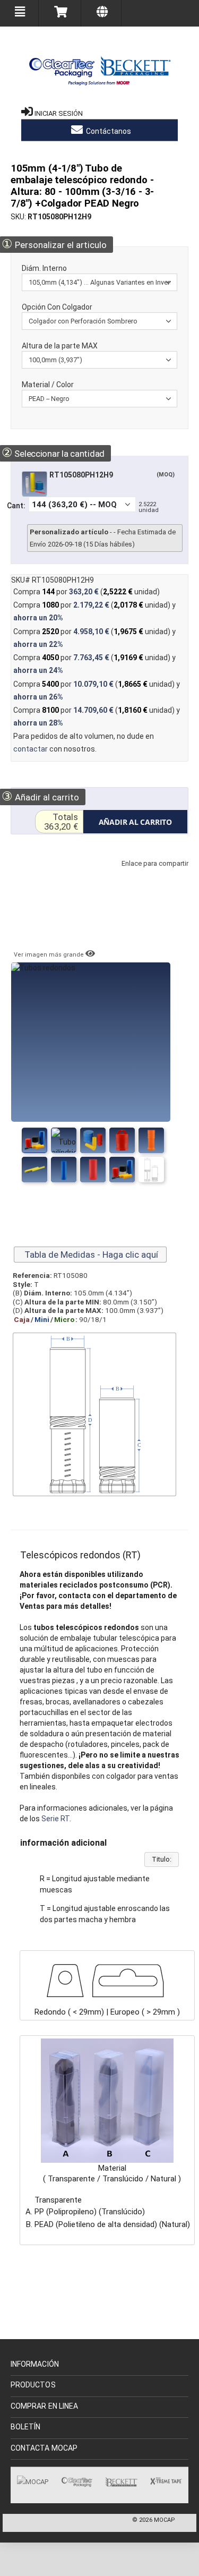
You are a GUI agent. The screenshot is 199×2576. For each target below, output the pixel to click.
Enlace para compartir (152, 874)
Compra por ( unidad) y (94, 611)
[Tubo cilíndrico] (122, 1170)
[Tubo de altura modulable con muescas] (64, 1170)
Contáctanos (108, 131)
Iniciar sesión (59, 113)
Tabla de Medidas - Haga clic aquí (90, 1255)
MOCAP (165, 2520)
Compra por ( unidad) (86, 592)
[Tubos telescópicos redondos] (64, 1140)
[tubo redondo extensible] (93, 1170)
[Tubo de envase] (151, 1140)
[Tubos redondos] (34, 1140)
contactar (31, 749)
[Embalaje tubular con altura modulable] (122, 1140)
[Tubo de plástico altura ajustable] (34, 1170)
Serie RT (55, 1819)
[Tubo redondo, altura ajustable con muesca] (93, 1140)
